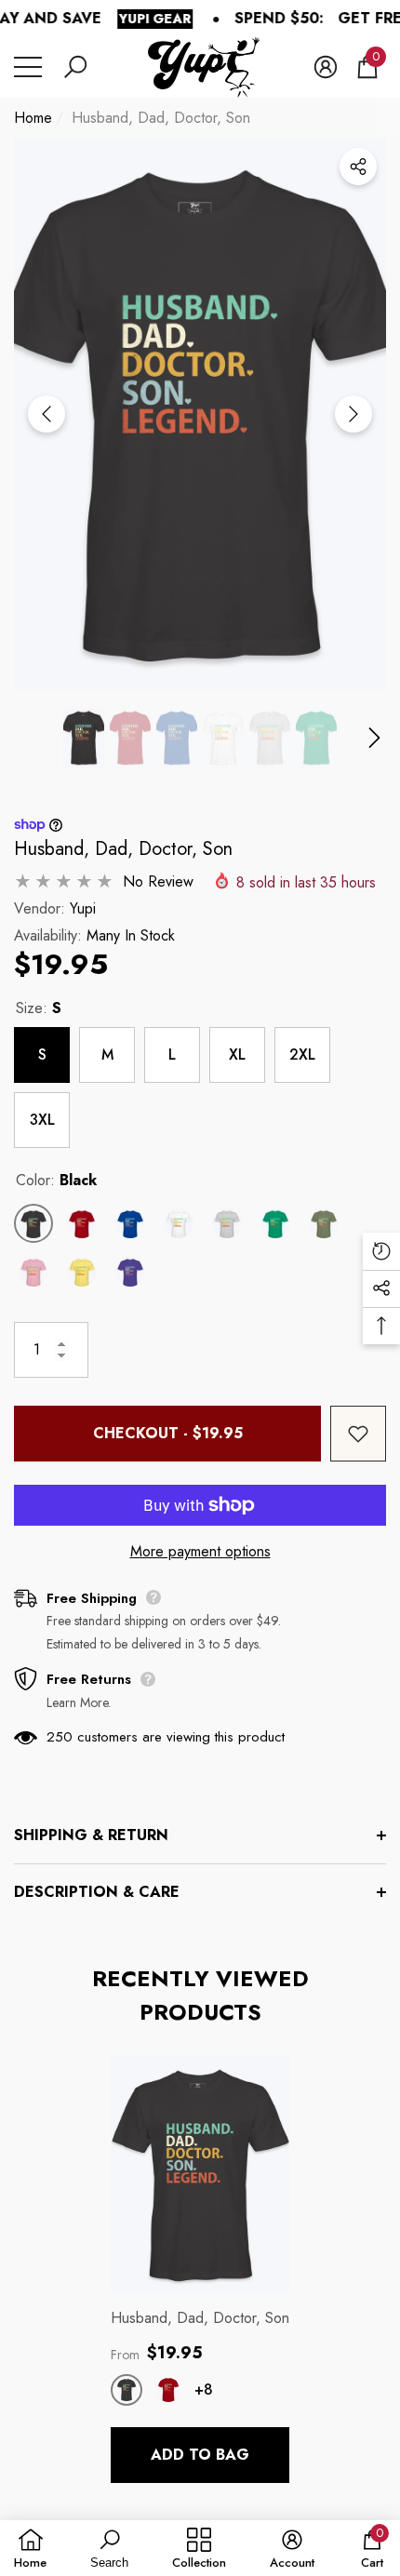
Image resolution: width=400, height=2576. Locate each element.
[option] (200, 414)
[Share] (358, 167)
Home (33, 118)
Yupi (83, 908)
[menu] (28, 67)
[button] (75, 67)
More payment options (200, 1551)
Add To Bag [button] (200, 2455)
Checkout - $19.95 (168, 1433)
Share (358, 167)
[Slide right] (353, 414)
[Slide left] (47, 414)
